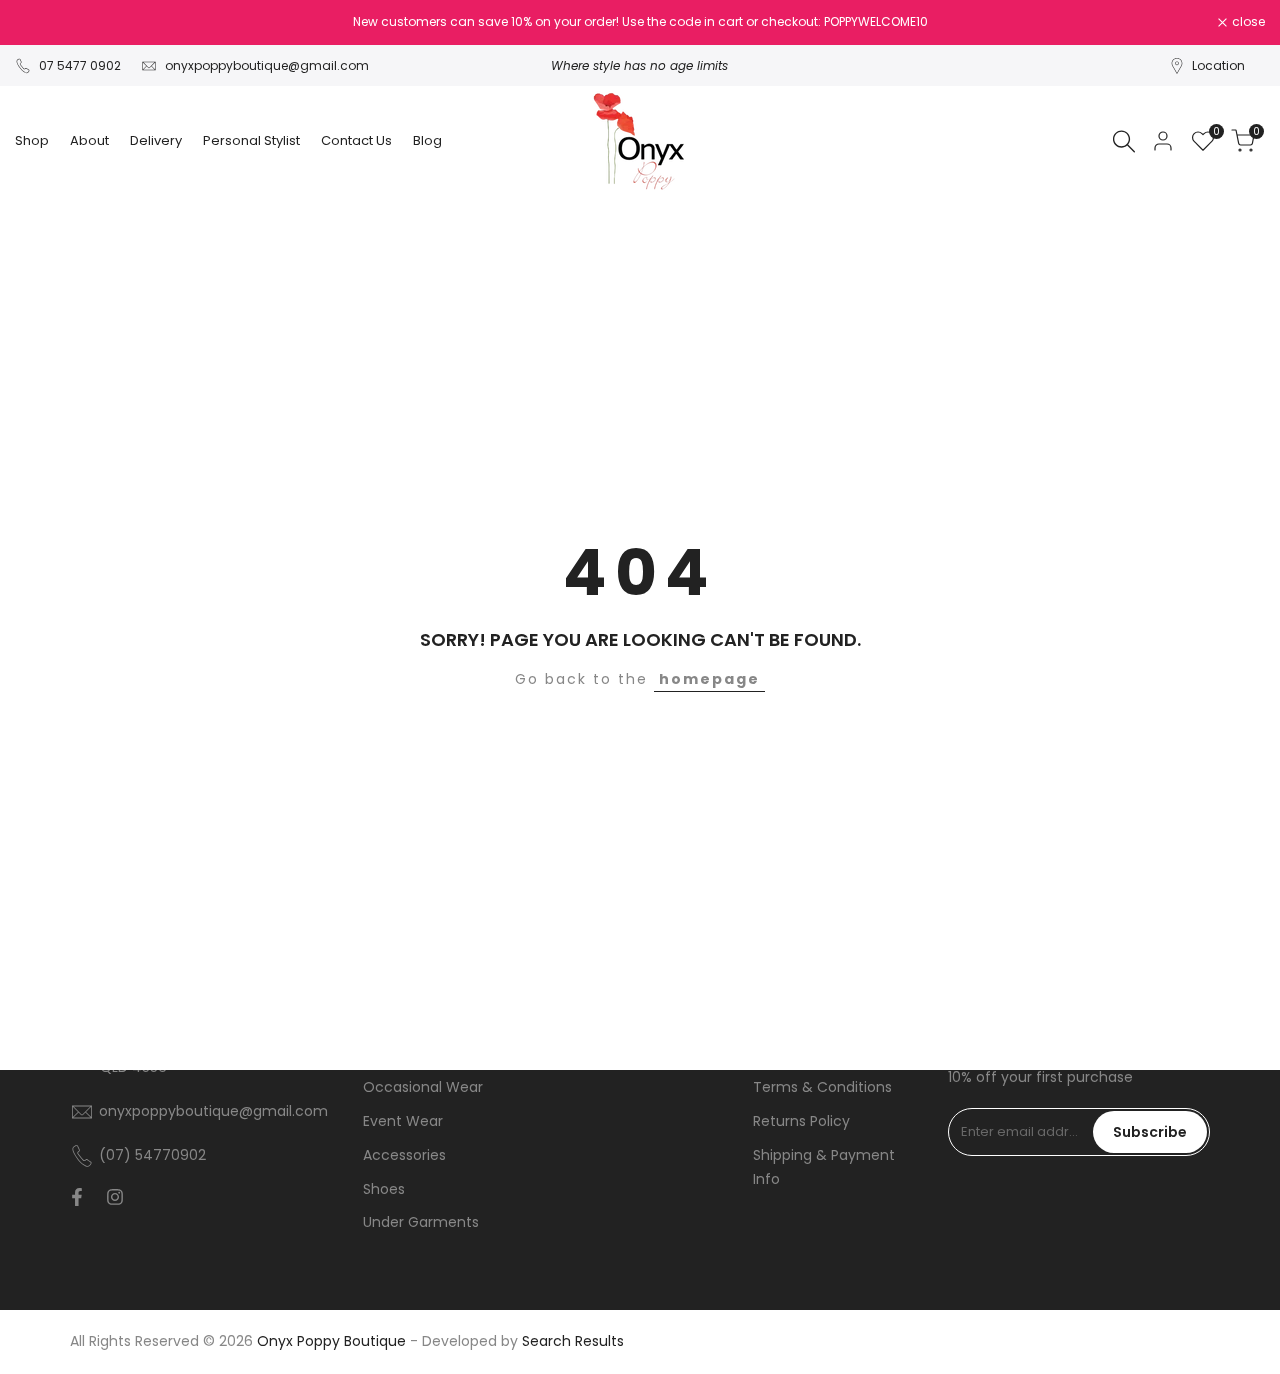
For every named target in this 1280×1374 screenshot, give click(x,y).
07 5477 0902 (80, 65)
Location (1218, 65)
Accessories (404, 1155)
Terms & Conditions (822, 1087)
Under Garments (421, 1222)
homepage (709, 679)
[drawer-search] (1124, 141)
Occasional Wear (423, 1087)
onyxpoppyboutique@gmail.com (267, 65)
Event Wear (403, 1121)
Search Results (573, 1341)
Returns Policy (801, 1121)
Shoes (384, 1189)
